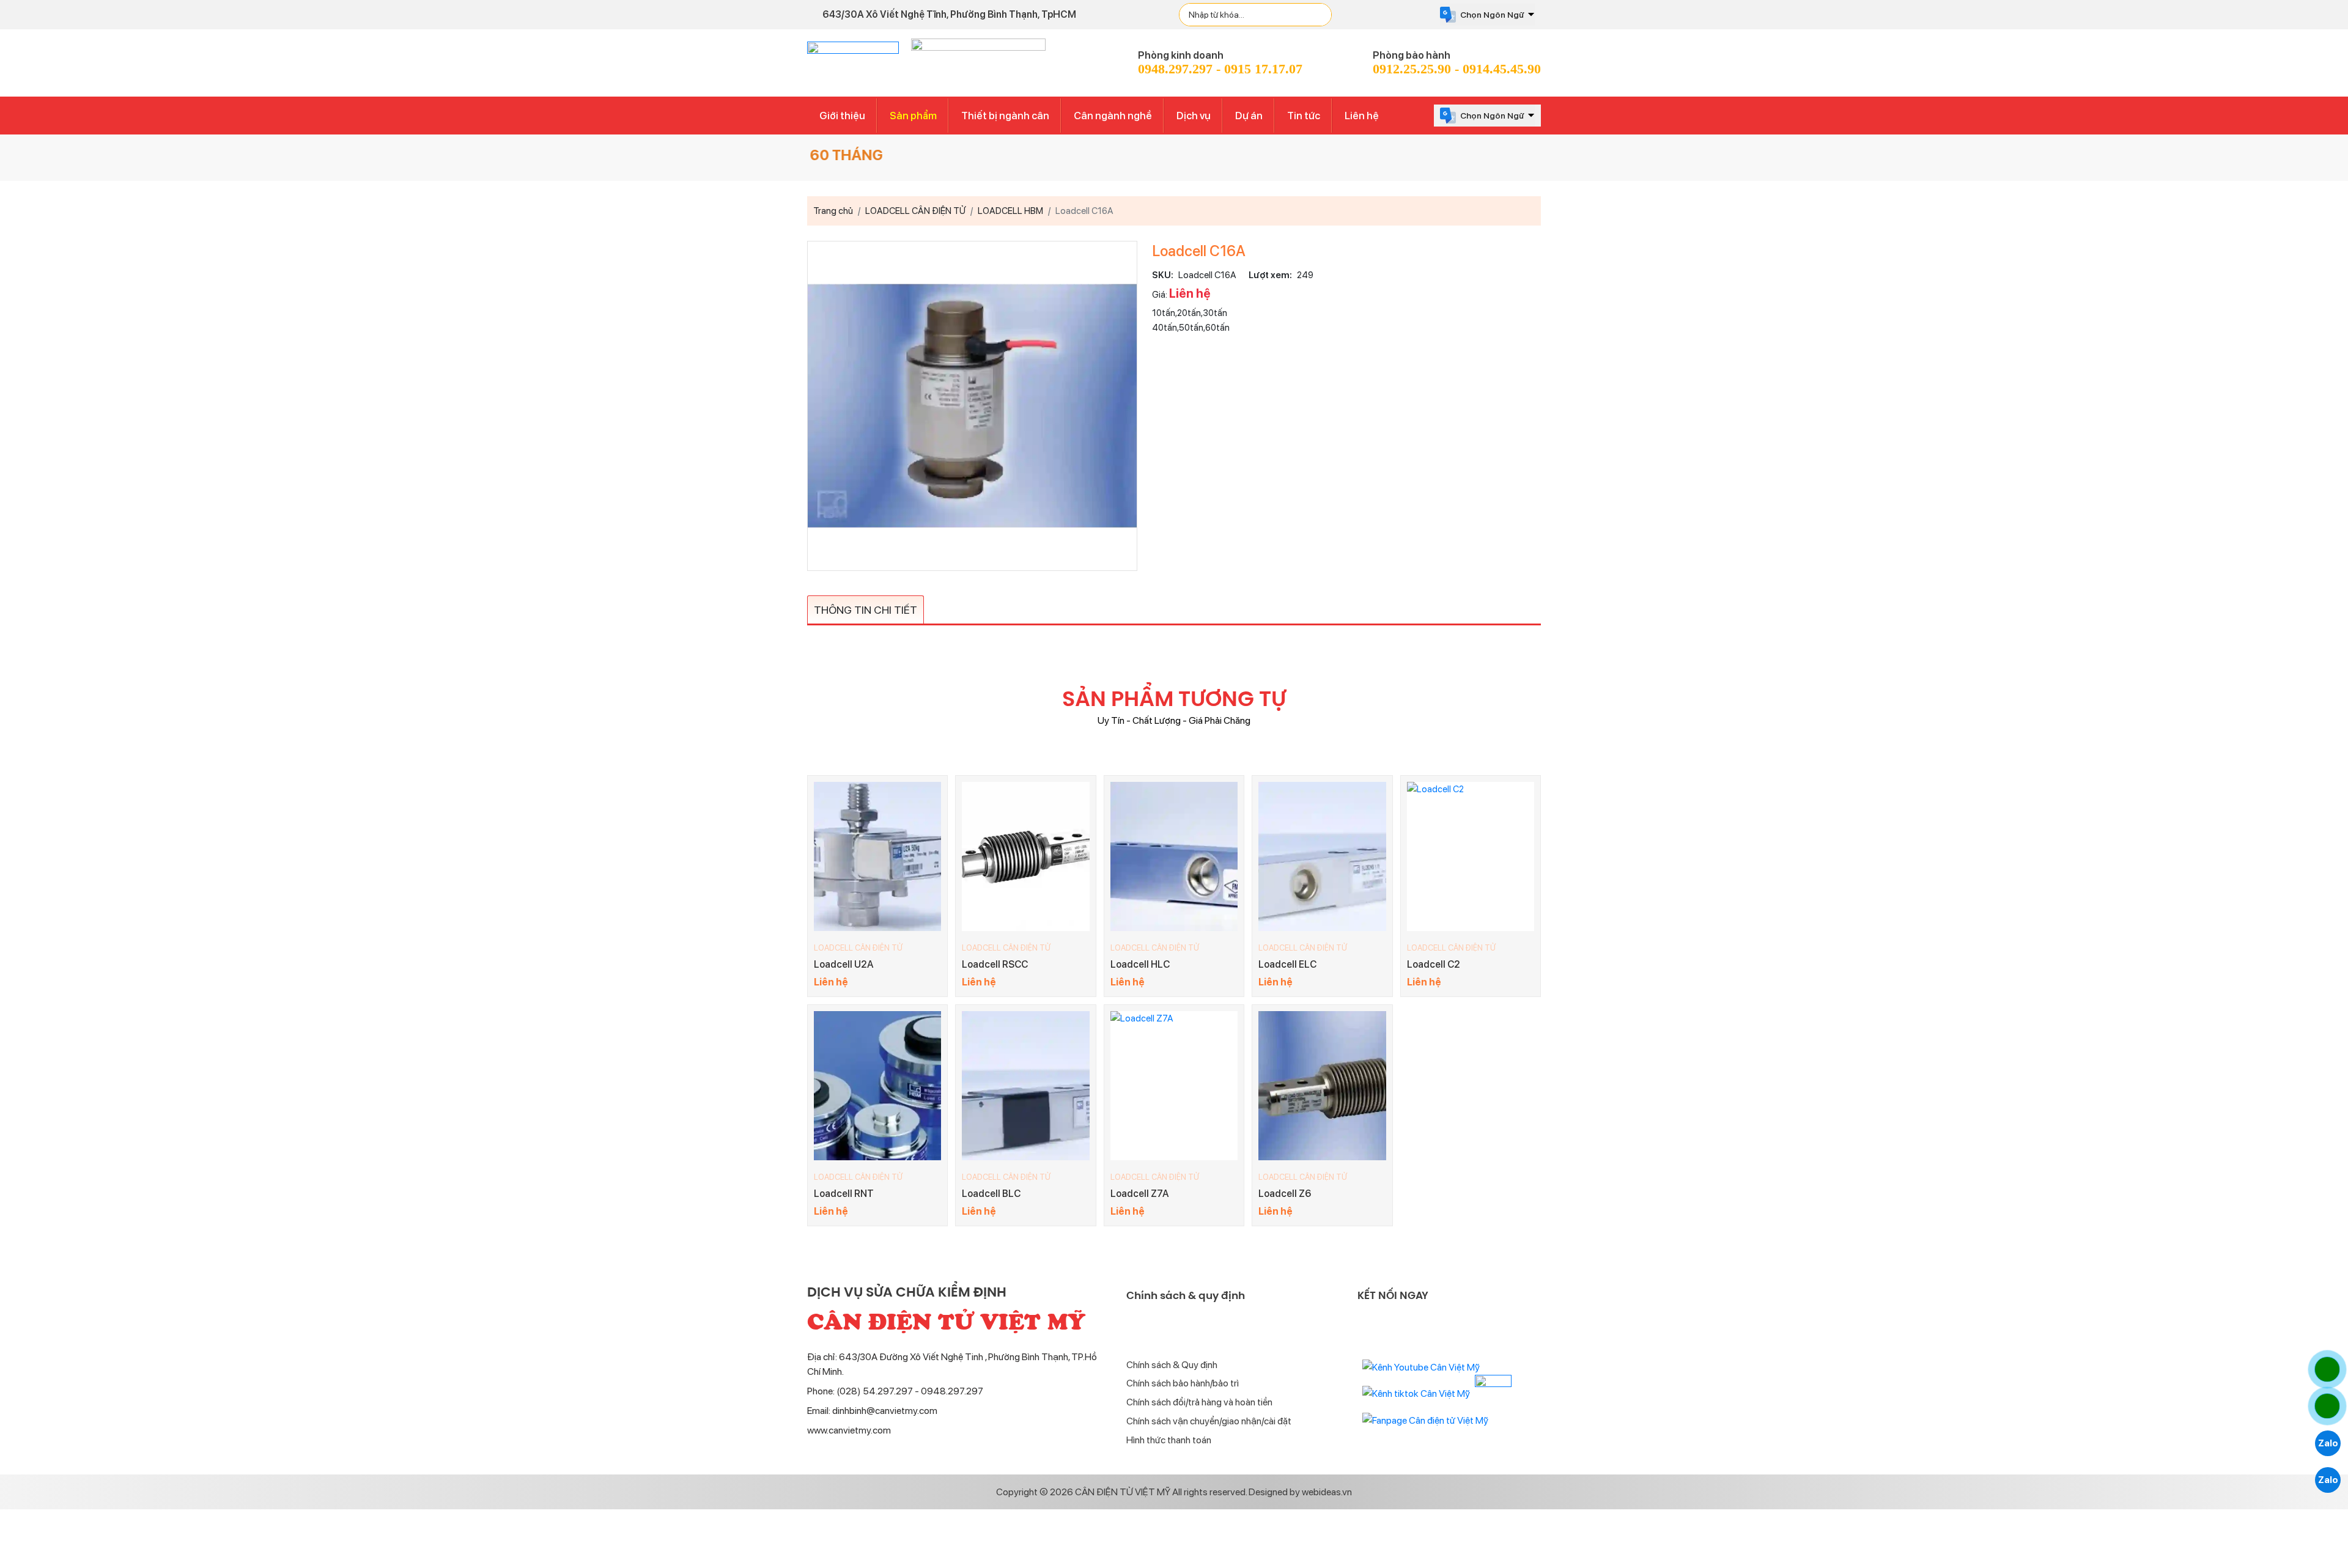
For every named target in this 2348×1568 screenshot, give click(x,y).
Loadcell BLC (991, 1194)
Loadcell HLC (1140, 964)
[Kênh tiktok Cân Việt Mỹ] (1416, 1393)
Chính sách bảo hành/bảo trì (1183, 1383)
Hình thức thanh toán (1169, 1440)
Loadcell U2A (844, 964)
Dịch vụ (1194, 116)
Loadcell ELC (1287, 964)
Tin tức (1304, 116)
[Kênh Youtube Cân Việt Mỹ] (1421, 1367)
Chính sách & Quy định (1172, 1365)
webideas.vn (1327, 1492)
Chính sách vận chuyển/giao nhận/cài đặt (1209, 1421)
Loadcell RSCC (995, 964)
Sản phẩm (913, 116)
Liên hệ (1362, 116)
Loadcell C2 (1434, 964)
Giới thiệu (842, 116)
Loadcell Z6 (1285, 1194)
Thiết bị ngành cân (1005, 116)
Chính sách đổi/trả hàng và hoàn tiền (1199, 1402)
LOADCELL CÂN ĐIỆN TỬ (858, 948)
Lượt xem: (1270, 275)
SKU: (1163, 275)
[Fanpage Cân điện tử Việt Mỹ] (1425, 1420)
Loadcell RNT (844, 1194)
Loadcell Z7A (1140, 1194)
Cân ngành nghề (1113, 116)
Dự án (1249, 116)
